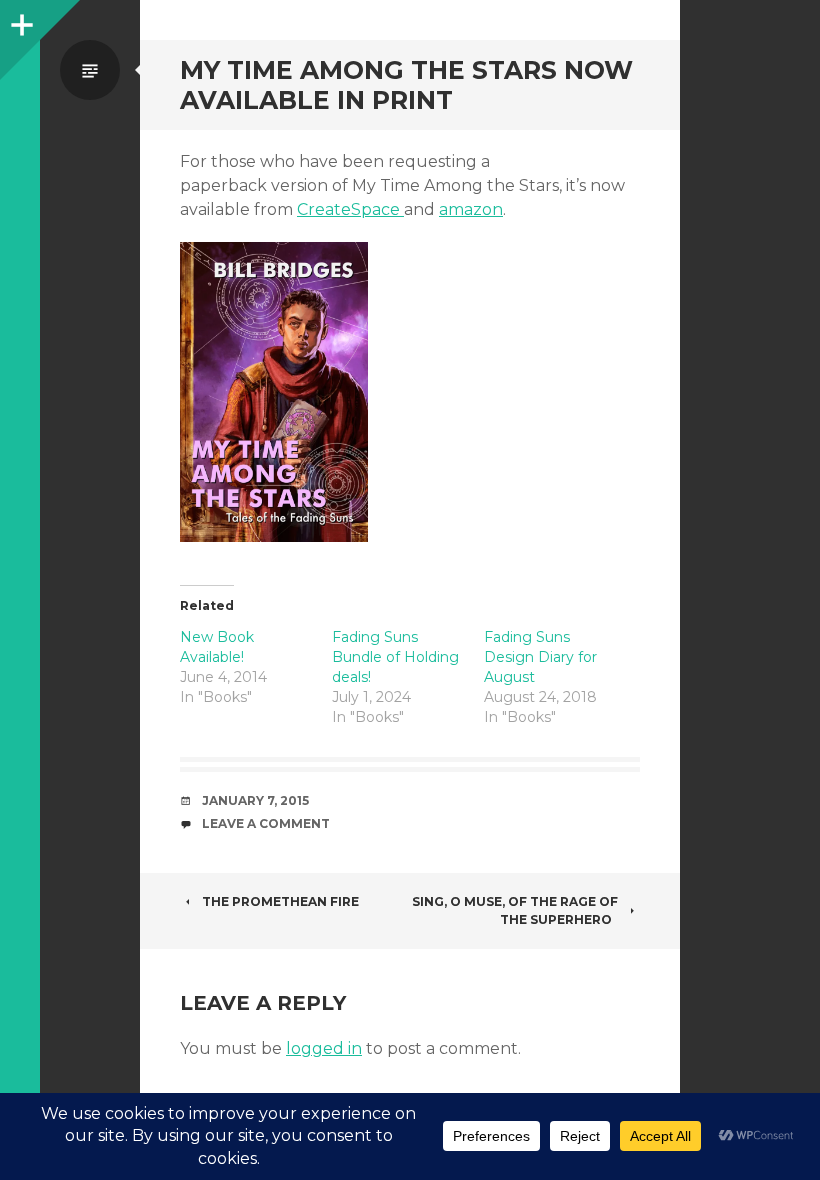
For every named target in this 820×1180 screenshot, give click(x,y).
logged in (324, 1048)
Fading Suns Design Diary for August (540, 657)
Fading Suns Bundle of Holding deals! (395, 657)
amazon (471, 209)
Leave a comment (266, 823)
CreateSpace (350, 209)
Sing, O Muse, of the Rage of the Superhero (515, 910)
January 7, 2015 (255, 800)
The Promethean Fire (280, 901)
